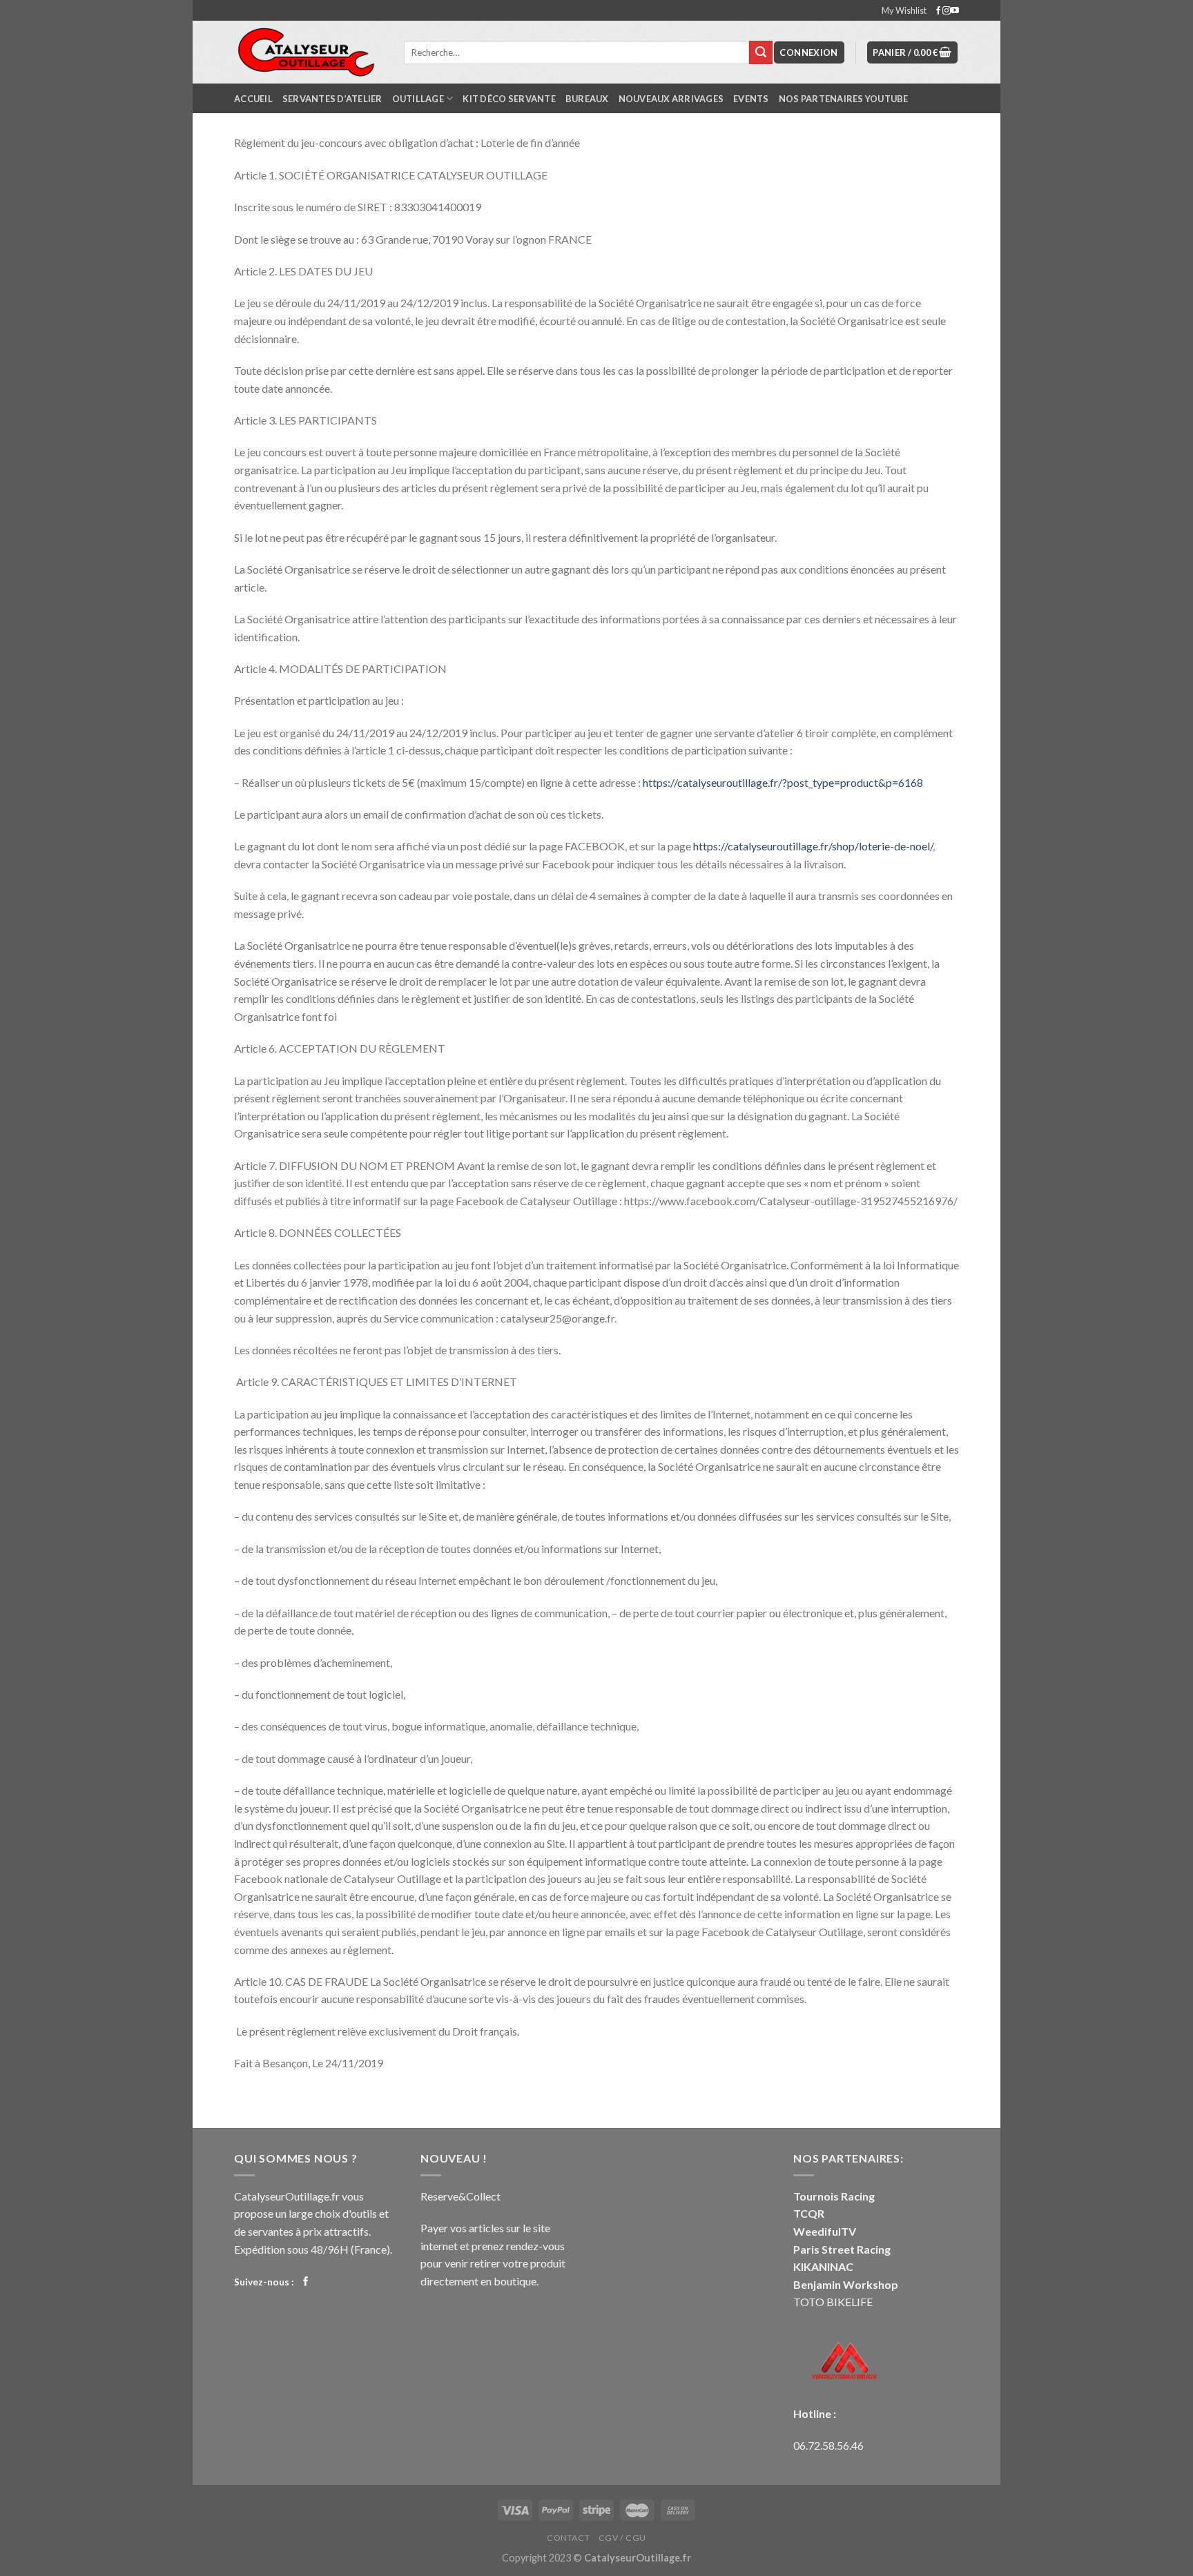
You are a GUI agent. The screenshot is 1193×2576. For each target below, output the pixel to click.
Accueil (253, 99)
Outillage (418, 99)
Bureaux (587, 99)
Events (751, 99)
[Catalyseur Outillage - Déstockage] (309, 52)
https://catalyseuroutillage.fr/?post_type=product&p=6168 (783, 782)
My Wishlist (904, 10)
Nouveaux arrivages (671, 99)
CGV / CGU (623, 2538)
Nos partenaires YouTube (844, 99)
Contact (568, 2538)
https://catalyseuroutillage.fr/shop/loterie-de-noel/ (813, 846)
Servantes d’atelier (332, 99)
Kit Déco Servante (509, 99)
